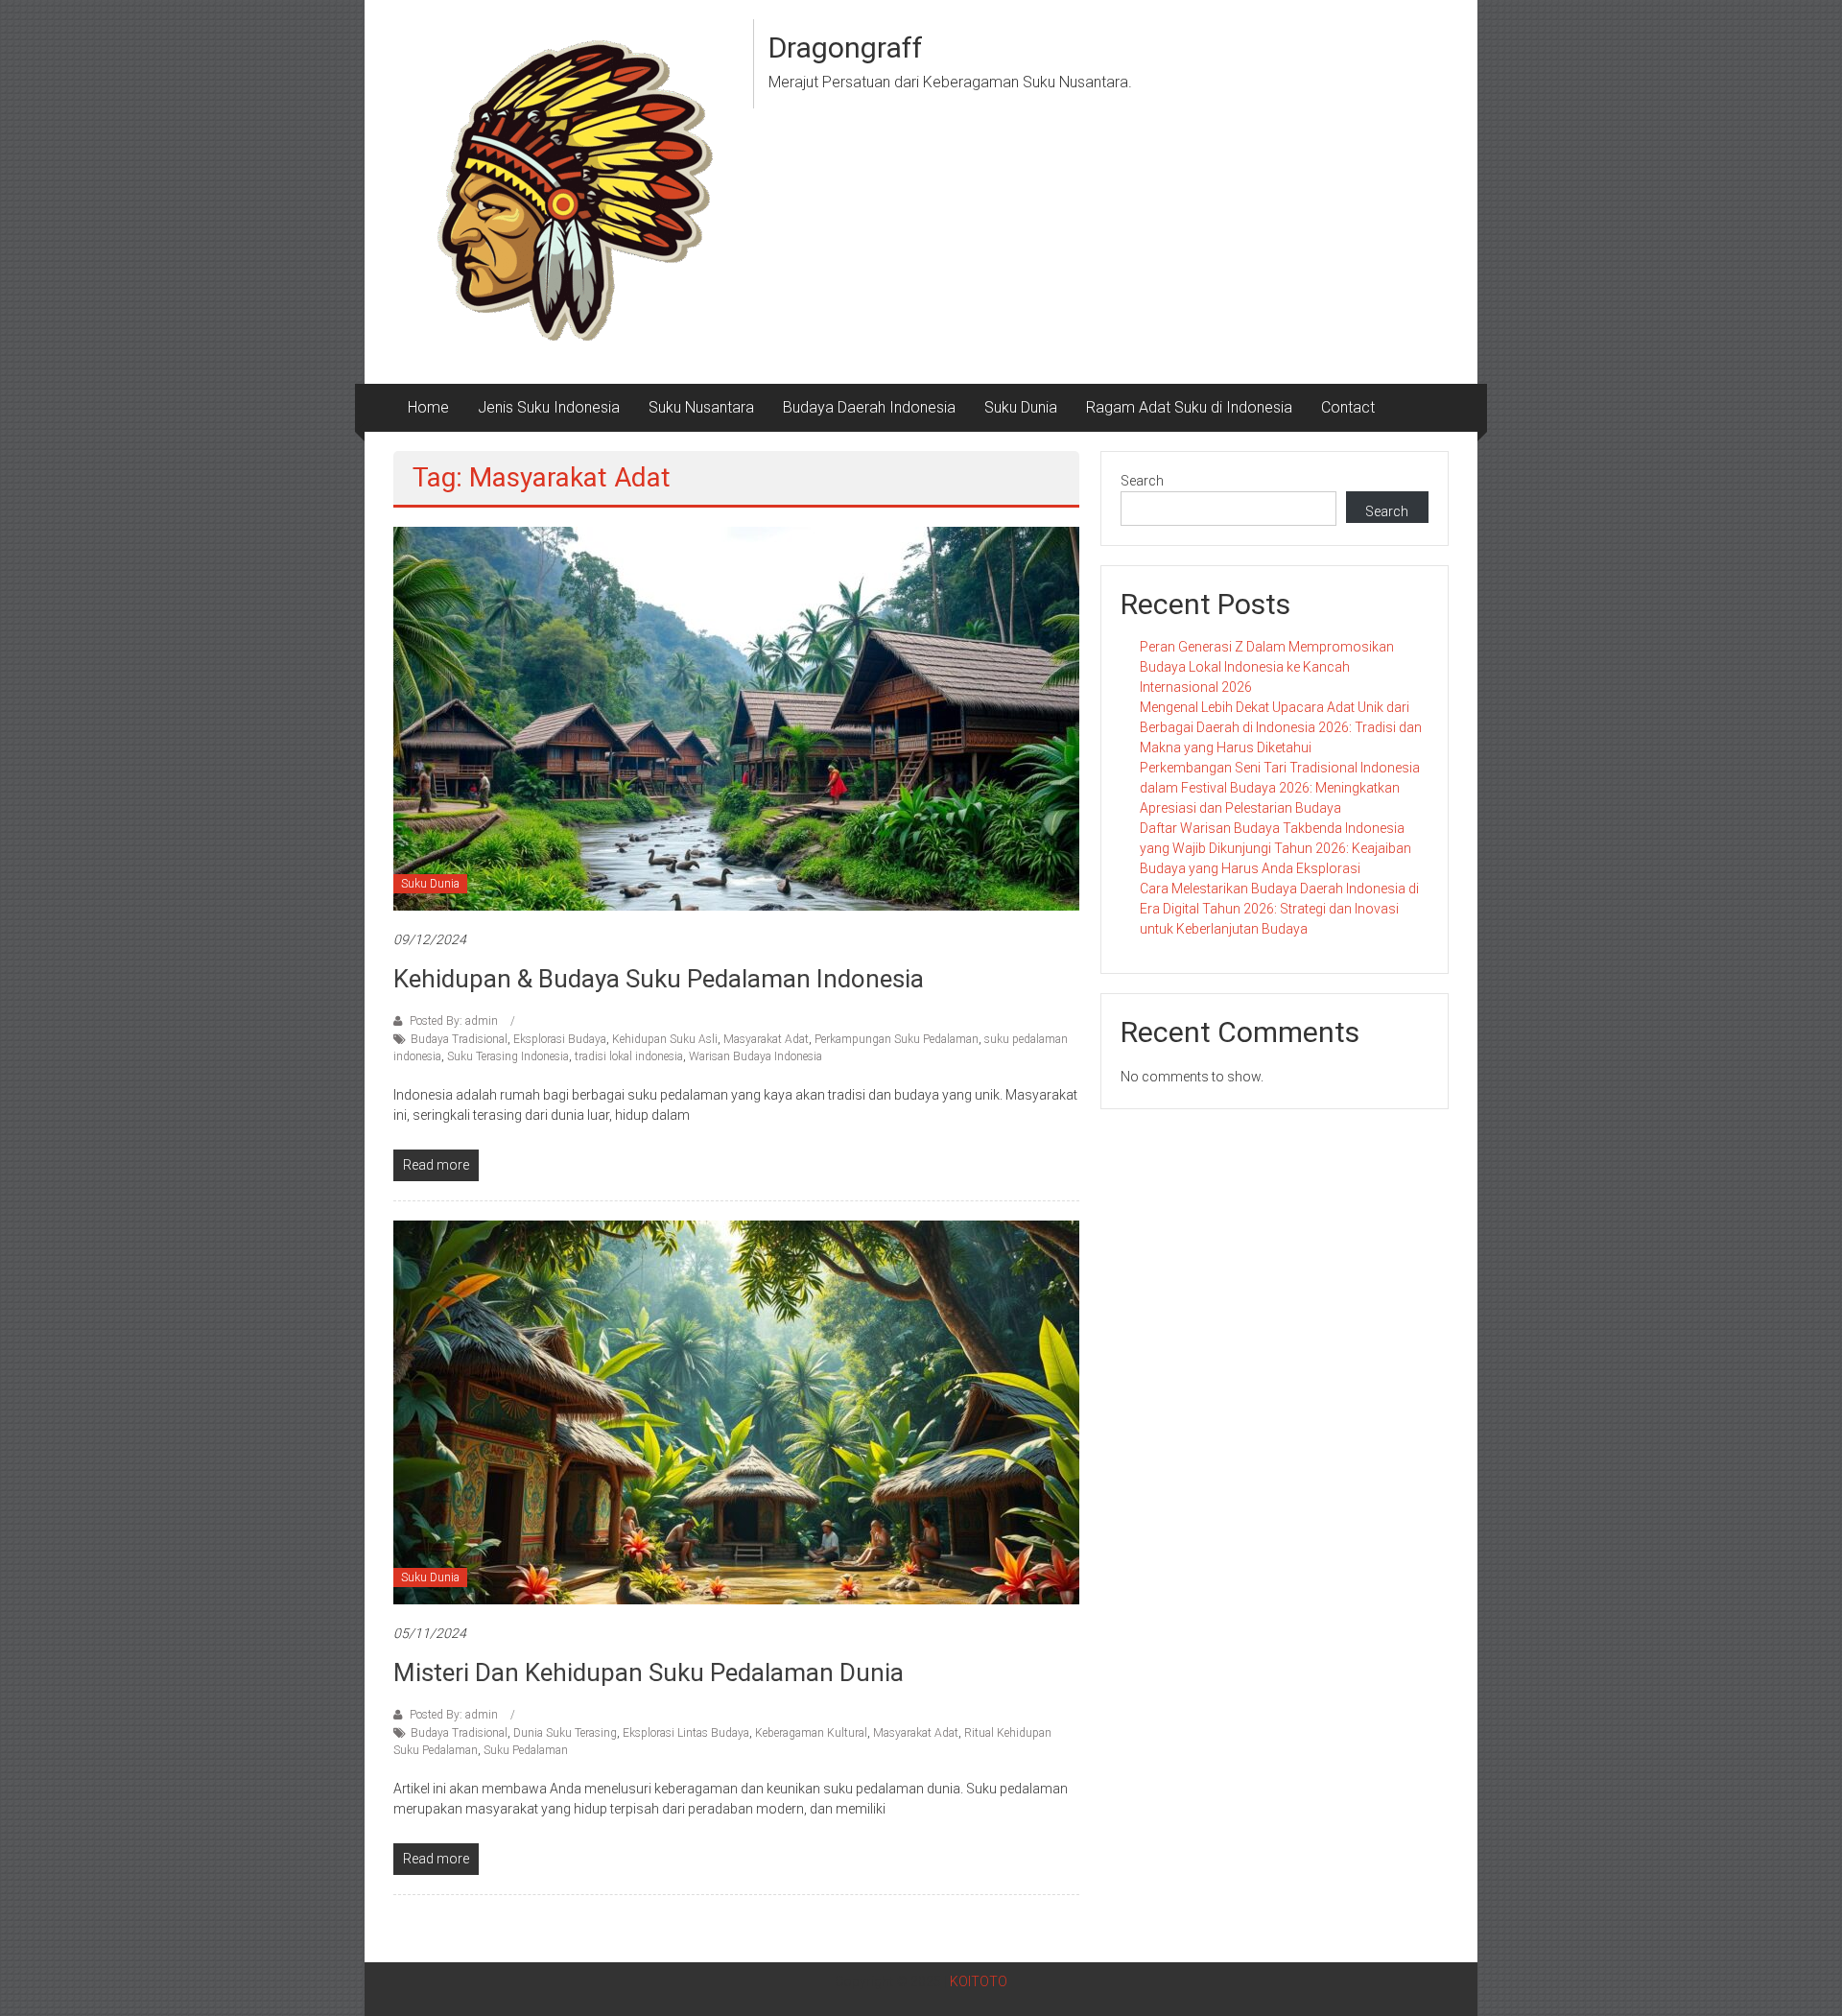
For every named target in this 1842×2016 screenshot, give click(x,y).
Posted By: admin (454, 1021)
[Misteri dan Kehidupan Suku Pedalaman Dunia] (736, 1411)
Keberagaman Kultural (811, 1733)
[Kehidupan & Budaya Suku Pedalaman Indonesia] (736, 718)
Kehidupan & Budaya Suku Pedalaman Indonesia (659, 979)
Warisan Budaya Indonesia (756, 1056)
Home (428, 407)
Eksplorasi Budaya (560, 1039)
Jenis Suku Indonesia (549, 407)
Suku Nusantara (701, 407)
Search (1142, 481)
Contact (1348, 407)
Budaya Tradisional (459, 1039)
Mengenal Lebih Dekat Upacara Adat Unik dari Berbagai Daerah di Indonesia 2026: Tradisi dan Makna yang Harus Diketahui (1281, 727)
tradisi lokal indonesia (629, 1056)
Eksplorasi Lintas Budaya (686, 1733)
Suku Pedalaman (526, 1750)
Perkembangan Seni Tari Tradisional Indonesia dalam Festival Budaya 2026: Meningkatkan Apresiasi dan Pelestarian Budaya (1280, 788)
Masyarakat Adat (766, 1039)
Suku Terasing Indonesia (508, 1056)
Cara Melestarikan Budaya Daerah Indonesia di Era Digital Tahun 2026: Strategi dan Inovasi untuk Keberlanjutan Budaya (1279, 909)
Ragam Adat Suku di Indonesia (1189, 407)
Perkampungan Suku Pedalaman (897, 1039)
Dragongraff (846, 47)
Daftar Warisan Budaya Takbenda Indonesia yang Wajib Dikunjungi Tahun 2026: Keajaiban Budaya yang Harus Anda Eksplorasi (1275, 848)
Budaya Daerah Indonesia (869, 407)
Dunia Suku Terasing (565, 1733)
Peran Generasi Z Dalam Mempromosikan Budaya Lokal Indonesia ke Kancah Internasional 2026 (1267, 667)
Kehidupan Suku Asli (665, 1039)
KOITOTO (979, 1981)
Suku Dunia (1021, 407)
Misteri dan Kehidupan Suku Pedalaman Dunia (649, 1672)
